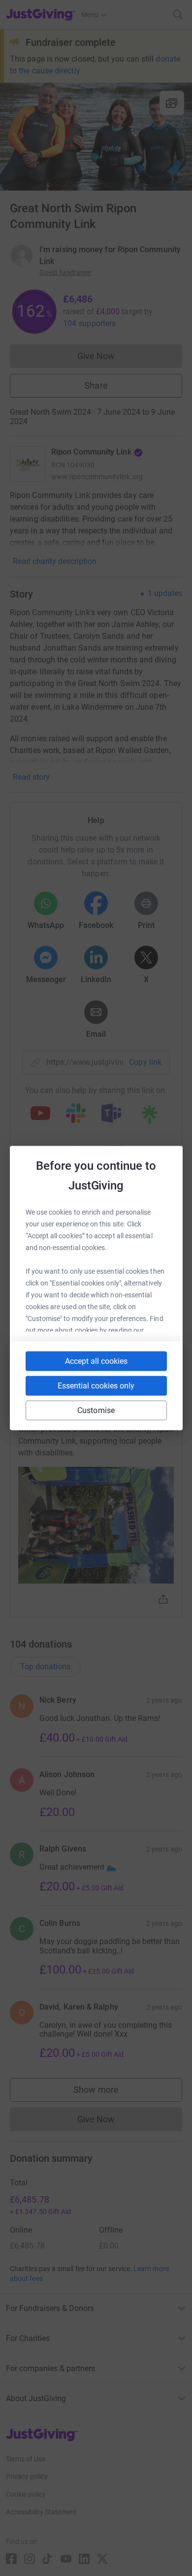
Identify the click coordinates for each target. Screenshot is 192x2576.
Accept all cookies (96, 1361)
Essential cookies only (96, 1386)
